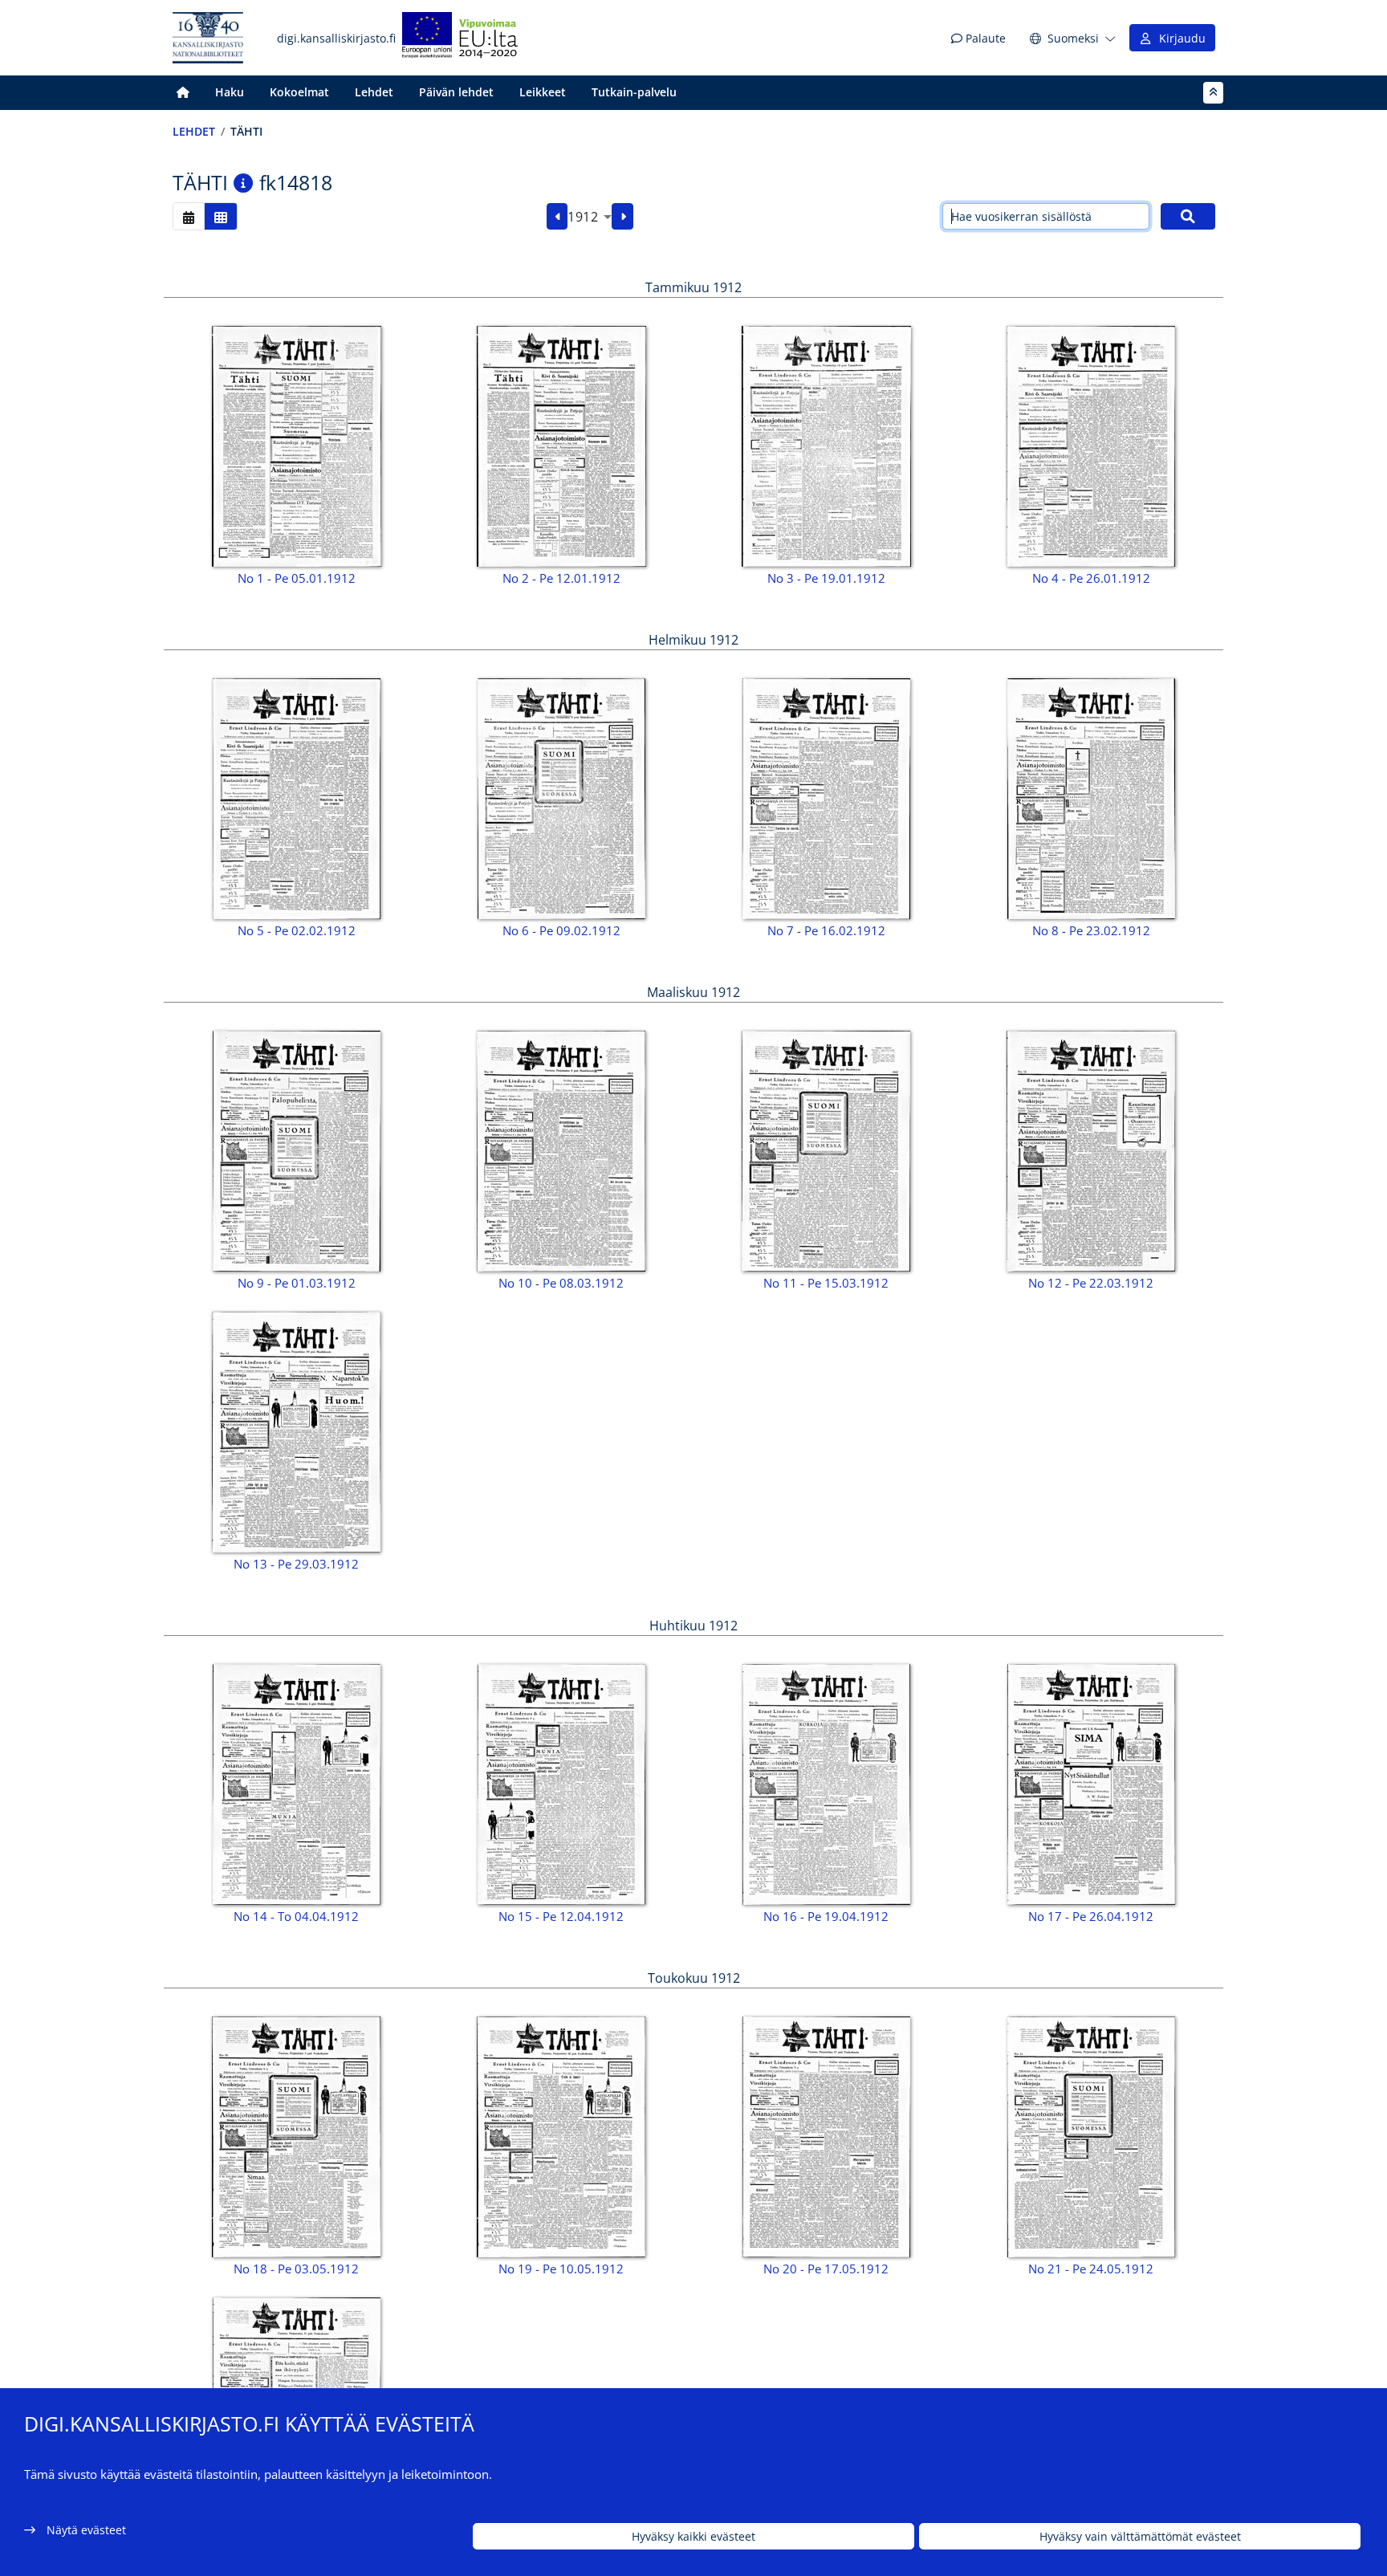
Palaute (984, 38)
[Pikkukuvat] (221, 216)
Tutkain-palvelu (634, 92)
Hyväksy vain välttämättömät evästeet (1140, 2536)
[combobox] (590, 217)
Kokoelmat (299, 92)
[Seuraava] (622, 217)
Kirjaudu (1179, 38)
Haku (230, 92)
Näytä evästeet (86, 2530)
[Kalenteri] (189, 216)
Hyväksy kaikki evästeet (693, 2536)
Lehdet (374, 92)
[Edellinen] (557, 217)
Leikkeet (543, 92)
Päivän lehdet (456, 92)
